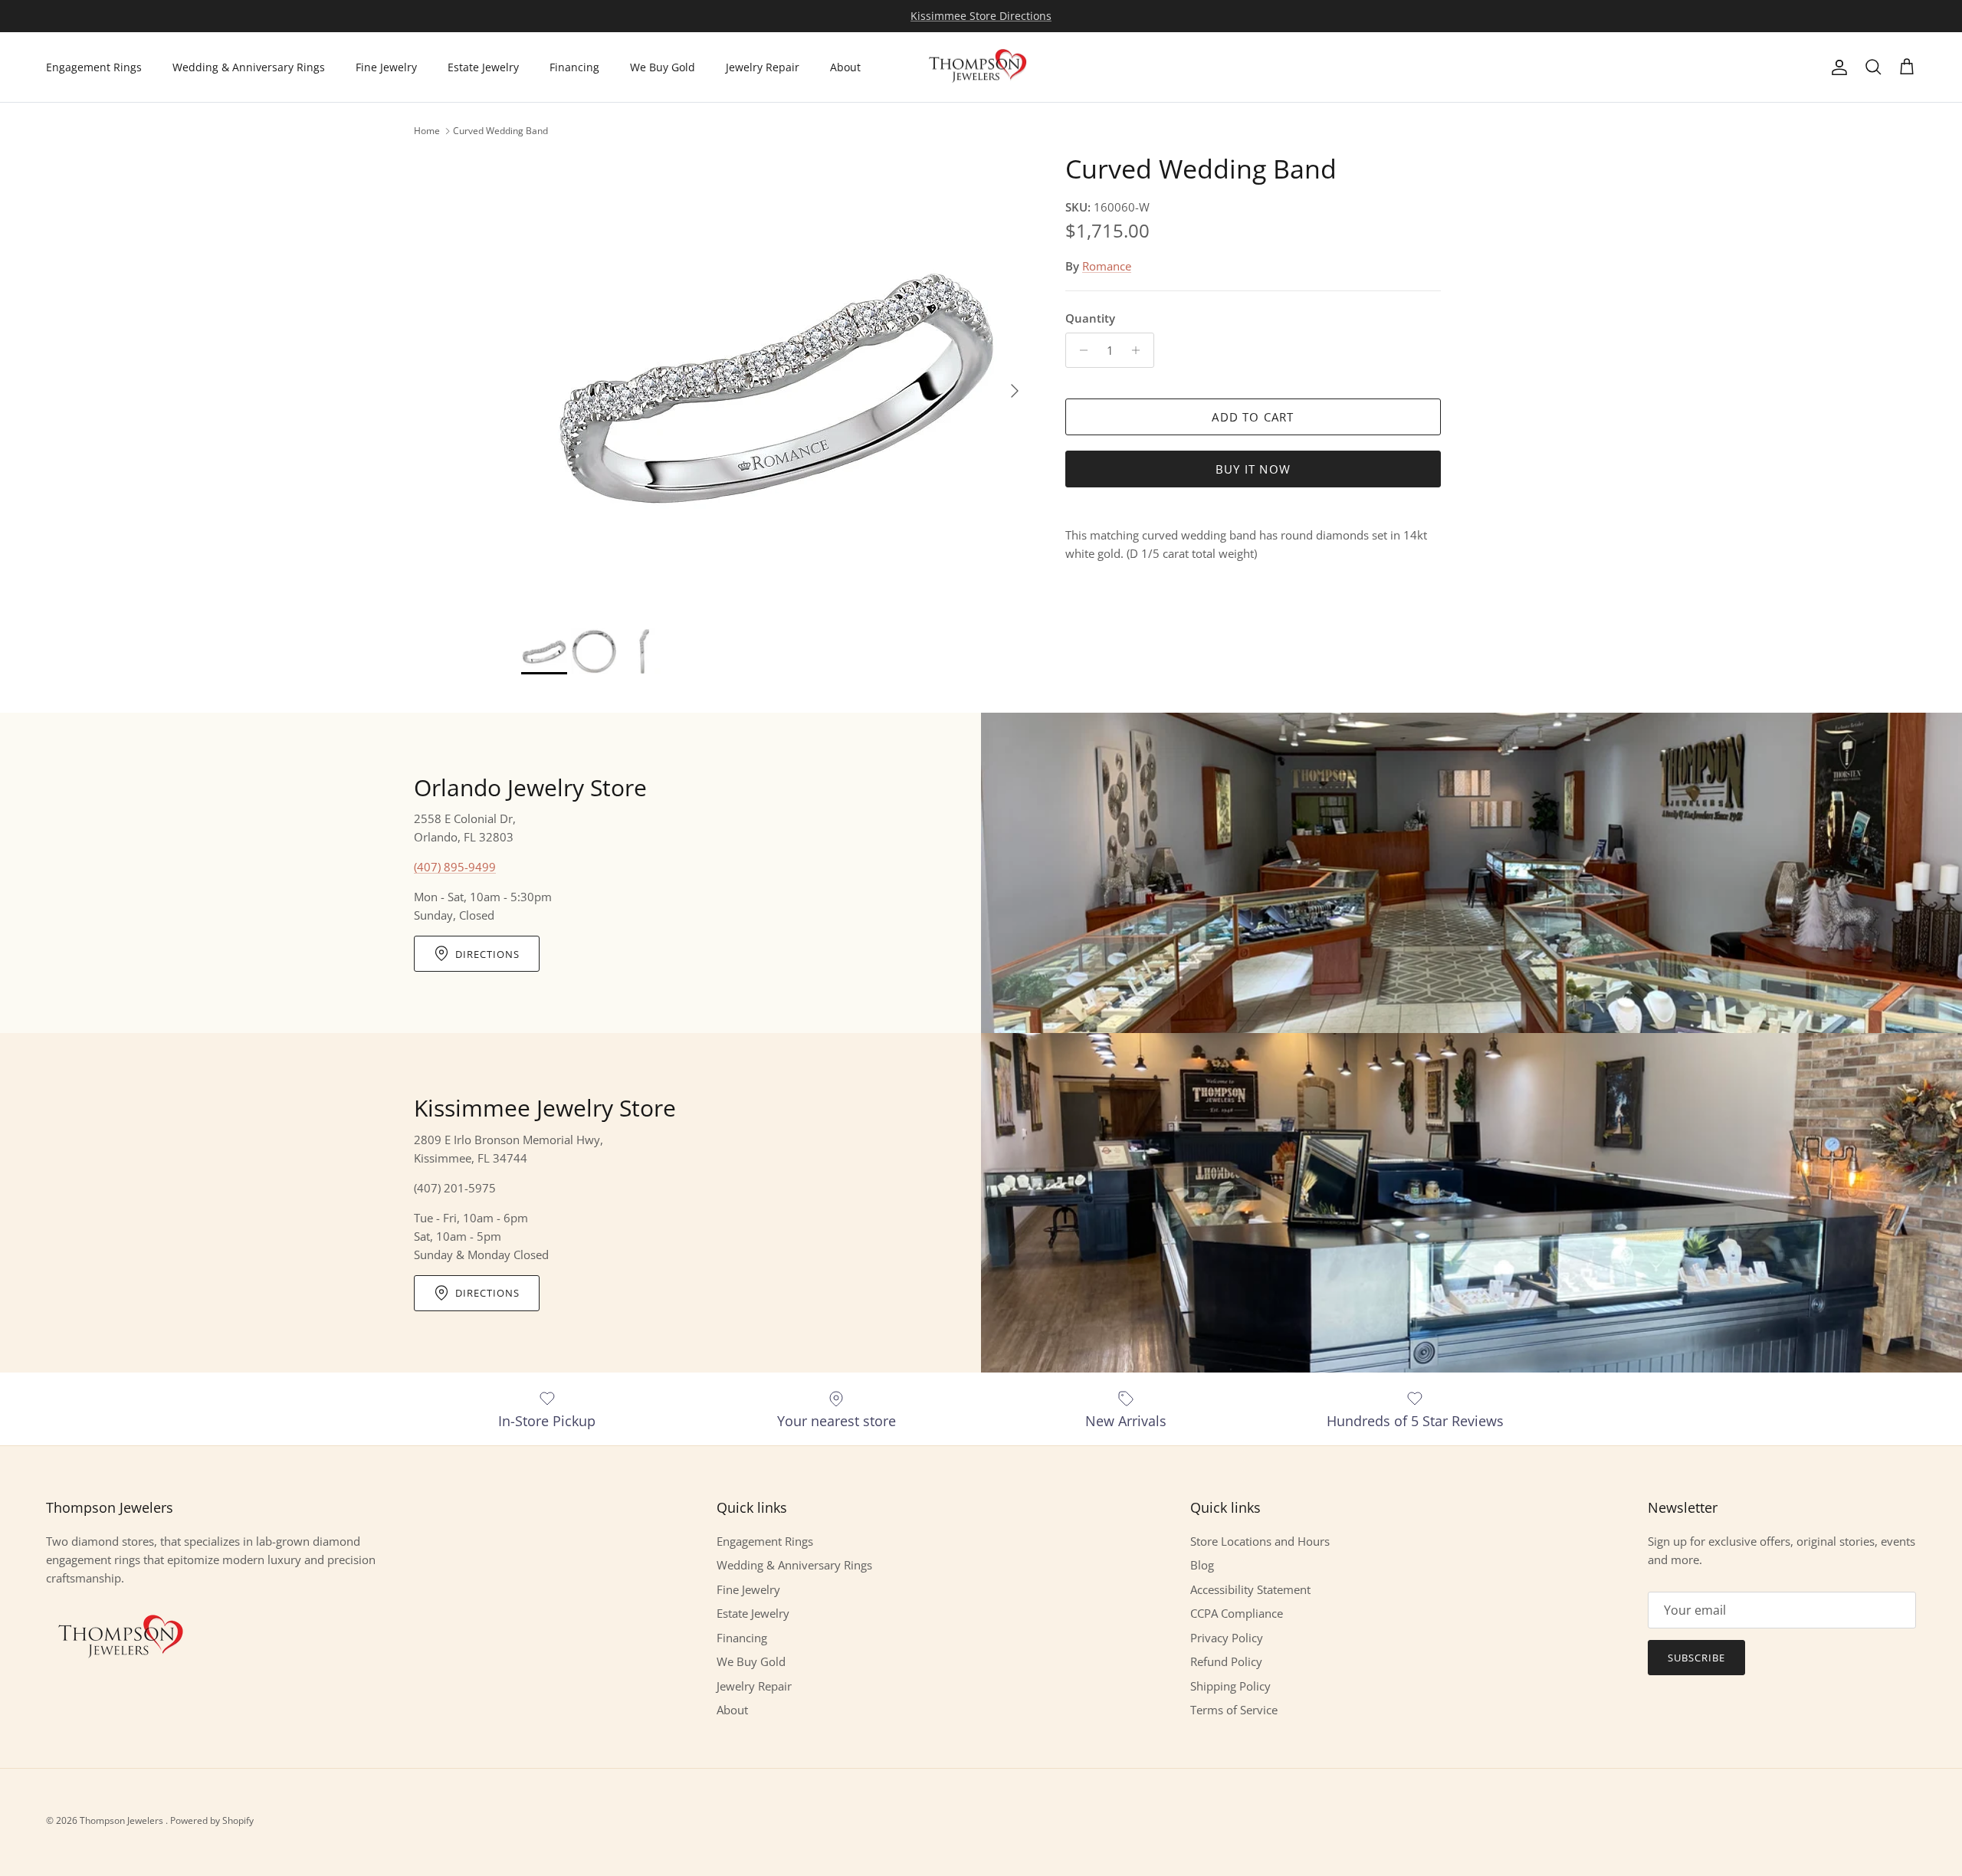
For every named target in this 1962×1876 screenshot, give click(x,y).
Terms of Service (1234, 1710)
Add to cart (1253, 417)
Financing (574, 67)
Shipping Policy (1230, 1686)
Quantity (1090, 318)
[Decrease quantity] (1079, 350)
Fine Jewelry (386, 67)
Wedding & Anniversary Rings (249, 67)
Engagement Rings (94, 67)
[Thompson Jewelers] (981, 67)
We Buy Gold (663, 67)
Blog (1202, 1565)
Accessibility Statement (1250, 1589)
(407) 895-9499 (455, 867)
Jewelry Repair (763, 67)
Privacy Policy (1227, 1638)
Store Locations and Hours (1260, 1541)
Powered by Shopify (212, 1820)
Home (427, 131)
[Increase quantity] (1140, 350)
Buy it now (1253, 469)
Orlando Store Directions (981, 16)
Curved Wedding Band (500, 131)
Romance (1107, 266)
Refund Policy (1226, 1661)
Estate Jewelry (483, 67)
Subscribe (1696, 1658)
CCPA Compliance (1237, 1613)
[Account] (1836, 67)
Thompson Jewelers (123, 1820)
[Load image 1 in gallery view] (776, 383)
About (845, 67)
